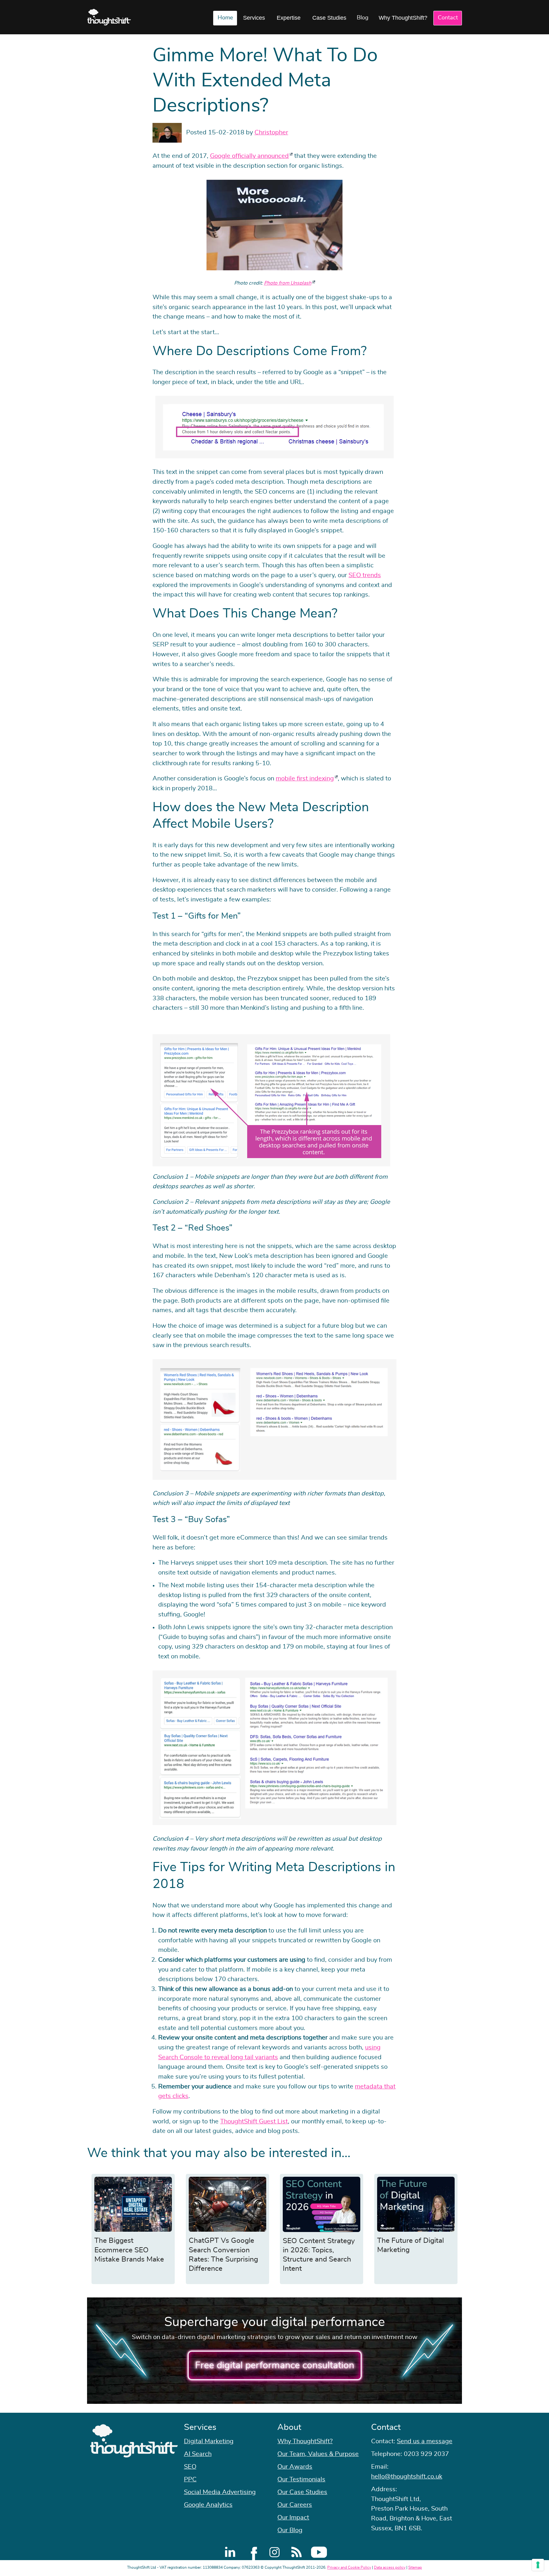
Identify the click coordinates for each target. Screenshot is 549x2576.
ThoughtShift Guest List (254, 2121)
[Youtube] (319, 2552)
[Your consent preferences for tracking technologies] (538, 2565)
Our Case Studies (302, 2492)
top (541, 1288)
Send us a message (425, 2441)
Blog (363, 18)
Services (254, 18)
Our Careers (295, 2505)
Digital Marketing (209, 2441)
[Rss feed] (297, 2552)
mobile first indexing (305, 779)
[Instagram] (274, 2552)
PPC (190, 2479)
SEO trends (365, 575)
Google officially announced (249, 156)
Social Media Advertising (220, 2492)
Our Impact (293, 2518)
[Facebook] (252, 2552)
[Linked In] (230, 2552)
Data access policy (390, 2567)
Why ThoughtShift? (403, 18)
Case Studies (329, 18)
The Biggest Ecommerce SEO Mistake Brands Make (129, 2250)
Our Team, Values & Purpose (318, 2454)
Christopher (271, 132)
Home (225, 18)
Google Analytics (208, 2505)
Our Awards (295, 2467)
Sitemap (415, 2567)
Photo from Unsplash (288, 283)
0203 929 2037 (426, 2454)
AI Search (198, 2454)
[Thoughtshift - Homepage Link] (109, 17)
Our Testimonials (301, 2479)
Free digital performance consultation (275, 2365)
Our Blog (290, 2530)
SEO (190, 2467)
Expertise (289, 18)
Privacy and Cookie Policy (349, 2567)
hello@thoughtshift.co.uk (407, 2477)
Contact (448, 18)
